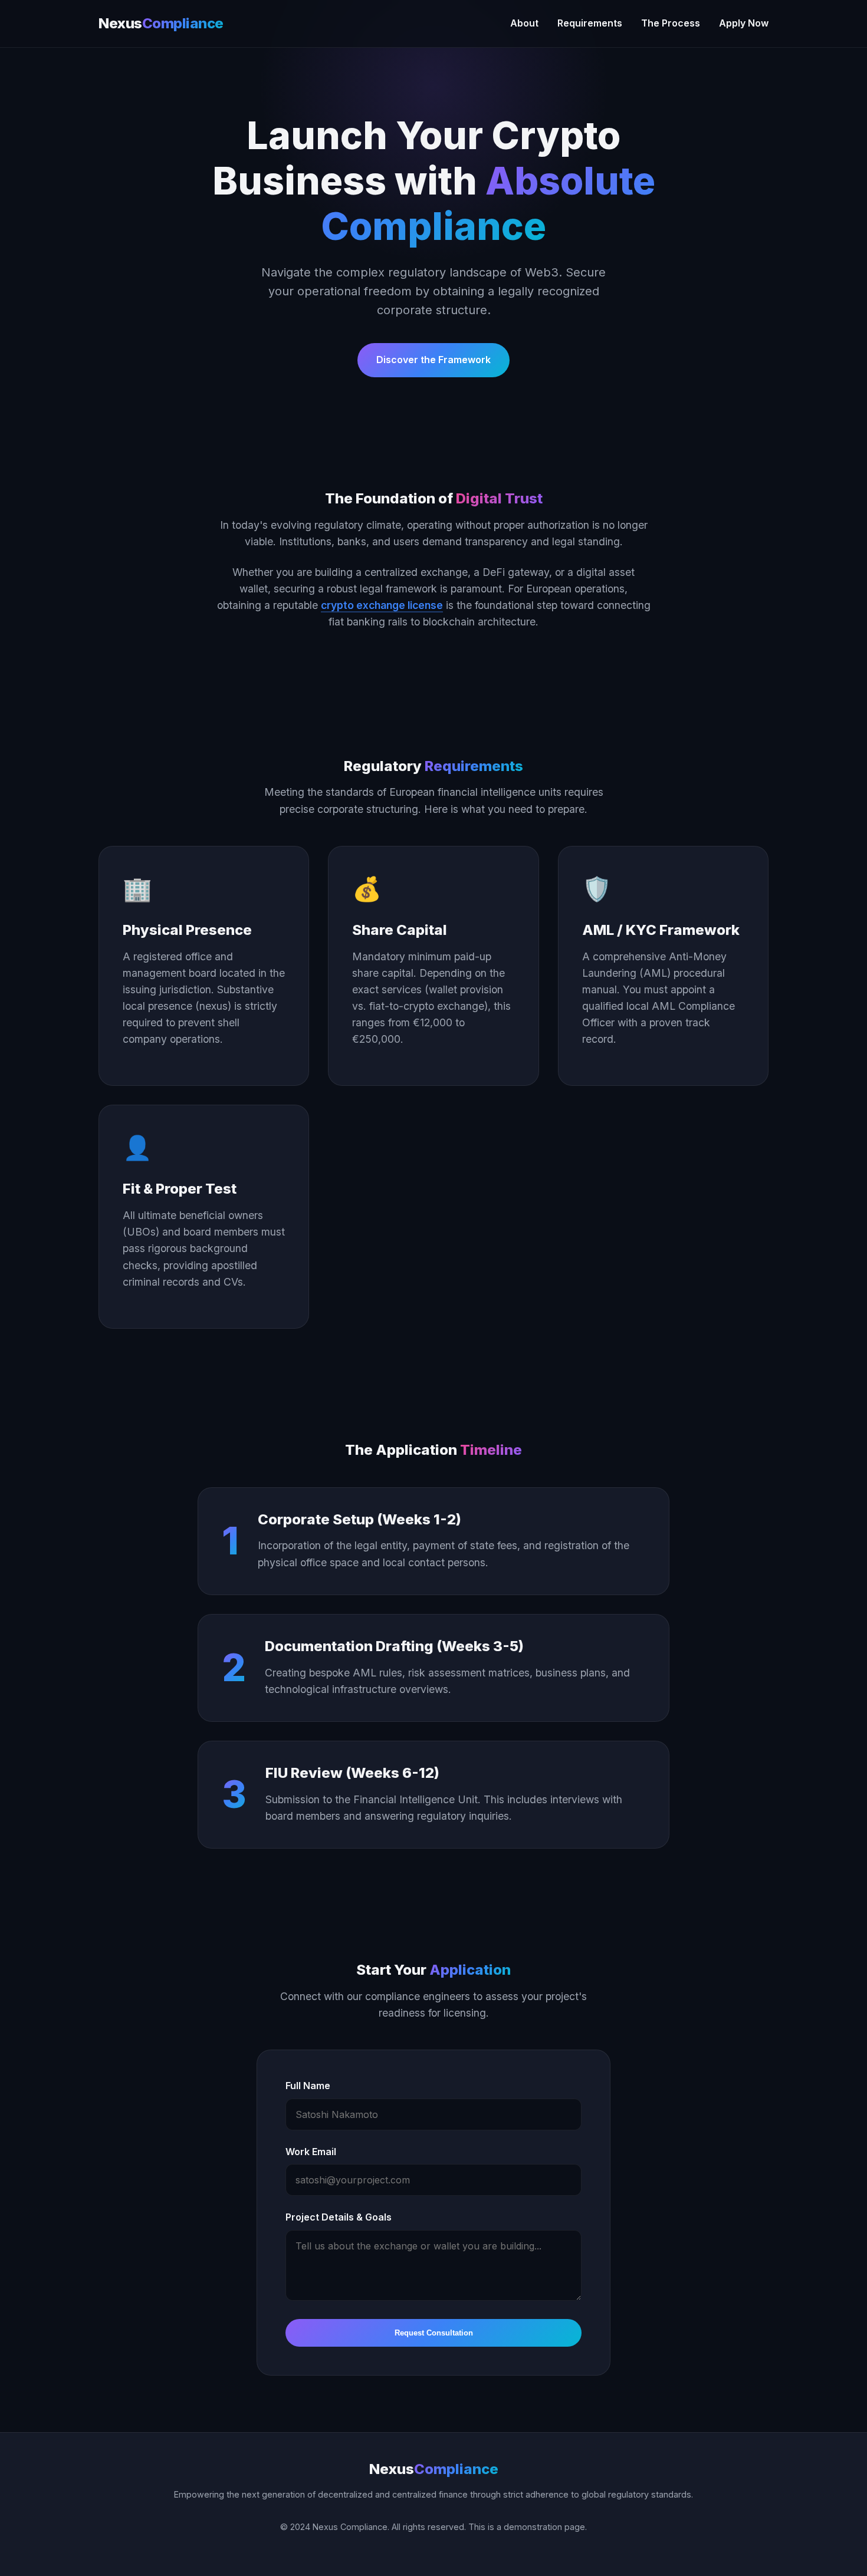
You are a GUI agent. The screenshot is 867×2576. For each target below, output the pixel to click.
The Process (671, 23)
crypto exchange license (382, 605)
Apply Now (744, 23)
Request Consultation (434, 2333)
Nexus (161, 23)
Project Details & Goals (339, 2217)
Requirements (590, 23)
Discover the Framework (433, 360)
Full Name (308, 2086)
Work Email (311, 2152)
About (524, 23)
